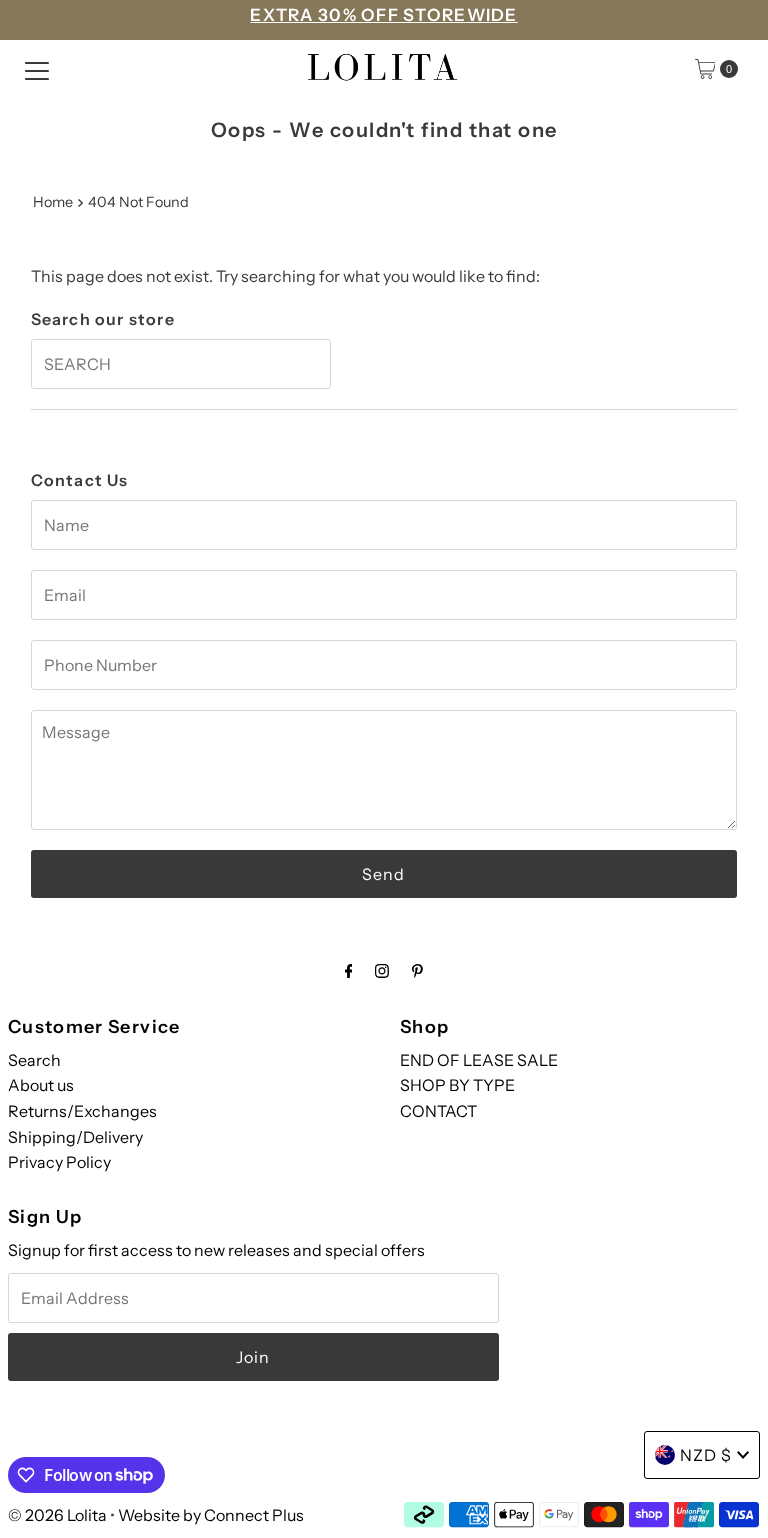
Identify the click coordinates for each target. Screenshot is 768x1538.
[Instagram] (382, 971)
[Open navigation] (37, 69)
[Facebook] (349, 971)
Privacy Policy (59, 1162)
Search (34, 1060)
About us (41, 1085)
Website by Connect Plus (211, 1515)
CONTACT (438, 1111)
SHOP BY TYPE (457, 1085)
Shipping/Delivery (75, 1137)
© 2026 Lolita (57, 1515)
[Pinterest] (417, 971)
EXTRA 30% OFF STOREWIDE (383, 15)
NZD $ (706, 1455)
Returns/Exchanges (82, 1111)
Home (53, 202)
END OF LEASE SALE (479, 1060)
